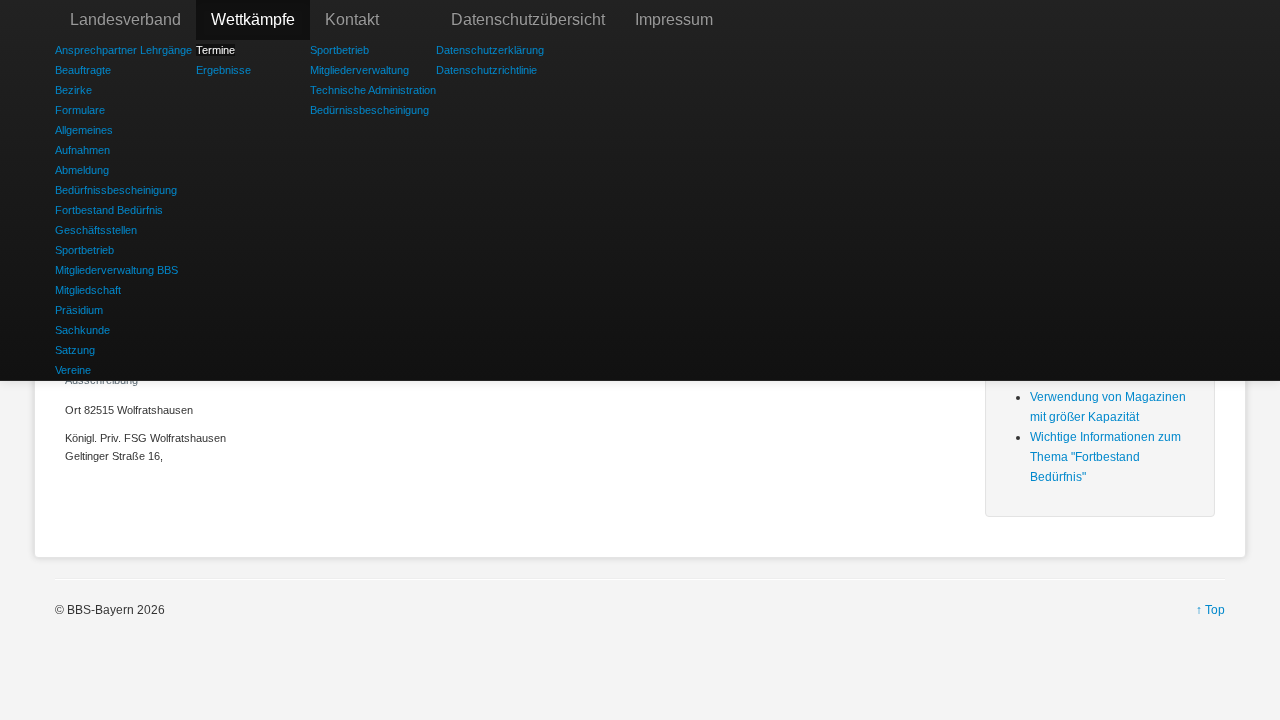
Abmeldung (82, 170)
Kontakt (352, 19)
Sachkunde (82, 330)
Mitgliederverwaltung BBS (116, 270)
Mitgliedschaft (88, 290)
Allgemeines (84, 130)
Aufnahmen (82, 150)
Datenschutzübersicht (528, 19)
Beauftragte (83, 70)
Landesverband (125, 19)
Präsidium (79, 310)
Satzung (75, 350)
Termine (215, 50)
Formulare (80, 110)
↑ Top (1210, 610)
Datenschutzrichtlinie (486, 70)
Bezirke (73, 90)
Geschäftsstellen (96, 230)
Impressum (674, 19)
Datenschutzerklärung (490, 50)
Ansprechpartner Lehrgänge (123, 50)
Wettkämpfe (253, 19)
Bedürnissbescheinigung (369, 110)
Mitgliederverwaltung (359, 70)
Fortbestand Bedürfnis (109, 210)
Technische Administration (373, 90)
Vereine (73, 370)
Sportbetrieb (84, 250)
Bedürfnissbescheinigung (116, 190)
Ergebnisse (223, 70)
